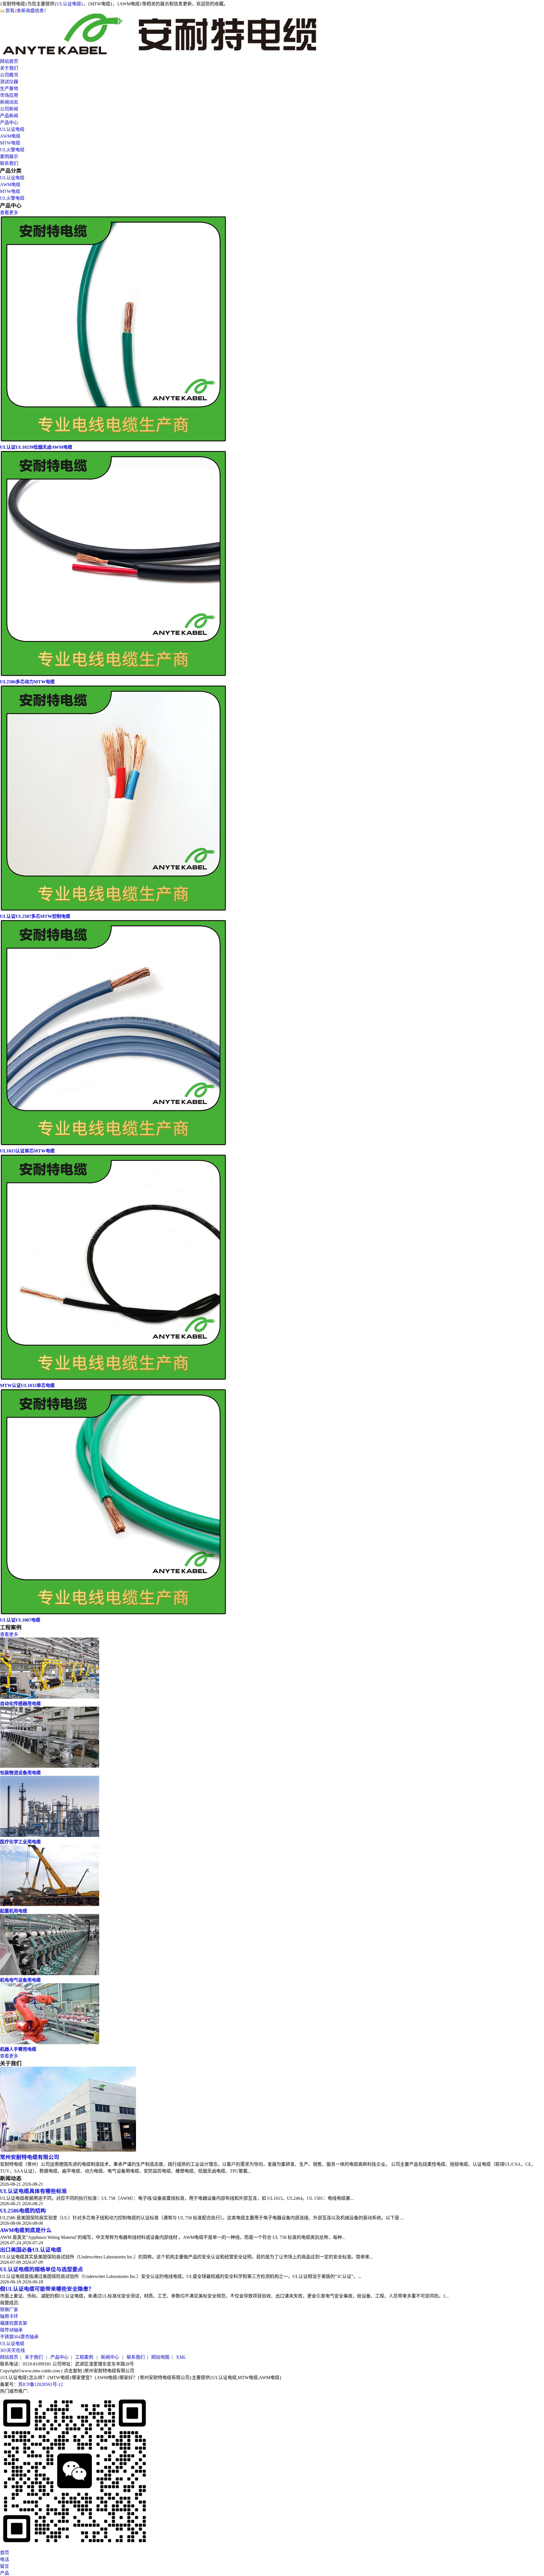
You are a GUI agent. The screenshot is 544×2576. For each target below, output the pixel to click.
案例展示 (9, 157)
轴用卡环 (9, 2316)
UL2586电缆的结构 (23, 2211)
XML (181, 2357)
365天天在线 (12, 2350)
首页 (5, 2553)
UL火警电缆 (12, 150)
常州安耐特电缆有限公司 (30, 2157)
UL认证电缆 (12, 129)
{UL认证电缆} (69, 4)
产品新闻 (9, 116)
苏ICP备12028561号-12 (41, 2384)
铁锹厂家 (9, 2310)
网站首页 (9, 61)
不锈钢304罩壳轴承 (19, 2337)
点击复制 (73, 2371)
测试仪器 (9, 82)
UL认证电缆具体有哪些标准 (33, 2191)
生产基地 (9, 89)
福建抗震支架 (14, 2323)
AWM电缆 (10, 136)
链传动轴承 (11, 2330)
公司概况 (9, 75)
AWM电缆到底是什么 (26, 2230)
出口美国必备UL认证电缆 (31, 2250)
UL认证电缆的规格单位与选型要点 (42, 2269)
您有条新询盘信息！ (27, 11)
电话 (5, 2559)
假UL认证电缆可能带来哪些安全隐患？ (47, 2289)
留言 (5, 2566)
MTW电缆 (10, 143)
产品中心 (9, 123)
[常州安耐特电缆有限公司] (160, 55)
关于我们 (9, 68)
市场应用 (9, 95)
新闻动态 (9, 102)
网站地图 (160, 2357)
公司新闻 (9, 109)
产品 (5, 2573)
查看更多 (9, 213)
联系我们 (9, 163)
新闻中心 (110, 2357)
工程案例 (84, 2357)
